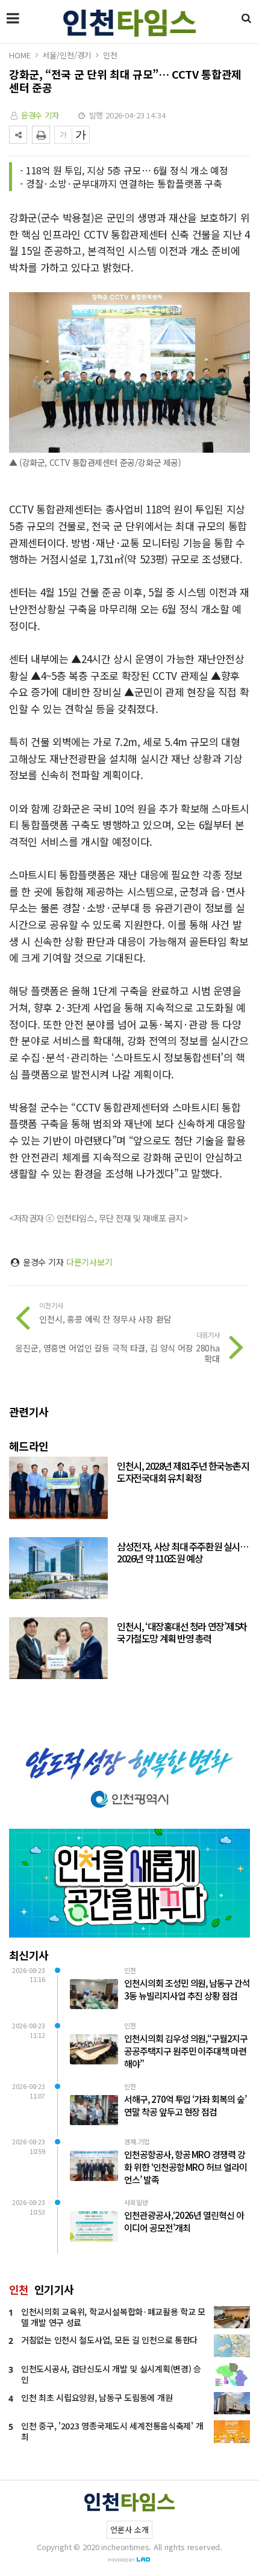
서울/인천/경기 (67, 55)
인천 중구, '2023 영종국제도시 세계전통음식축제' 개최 (112, 2431)
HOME (20, 55)
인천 (110, 55)
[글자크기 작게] (63, 135)
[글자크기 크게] (81, 135)
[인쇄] (41, 135)
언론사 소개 (129, 2529)
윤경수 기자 (40, 115)
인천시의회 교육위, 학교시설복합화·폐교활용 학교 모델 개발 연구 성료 (113, 2317)
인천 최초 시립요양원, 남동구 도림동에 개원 (97, 2397)
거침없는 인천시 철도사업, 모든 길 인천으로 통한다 (109, 2340)
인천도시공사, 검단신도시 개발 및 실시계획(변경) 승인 (111, 2374)
